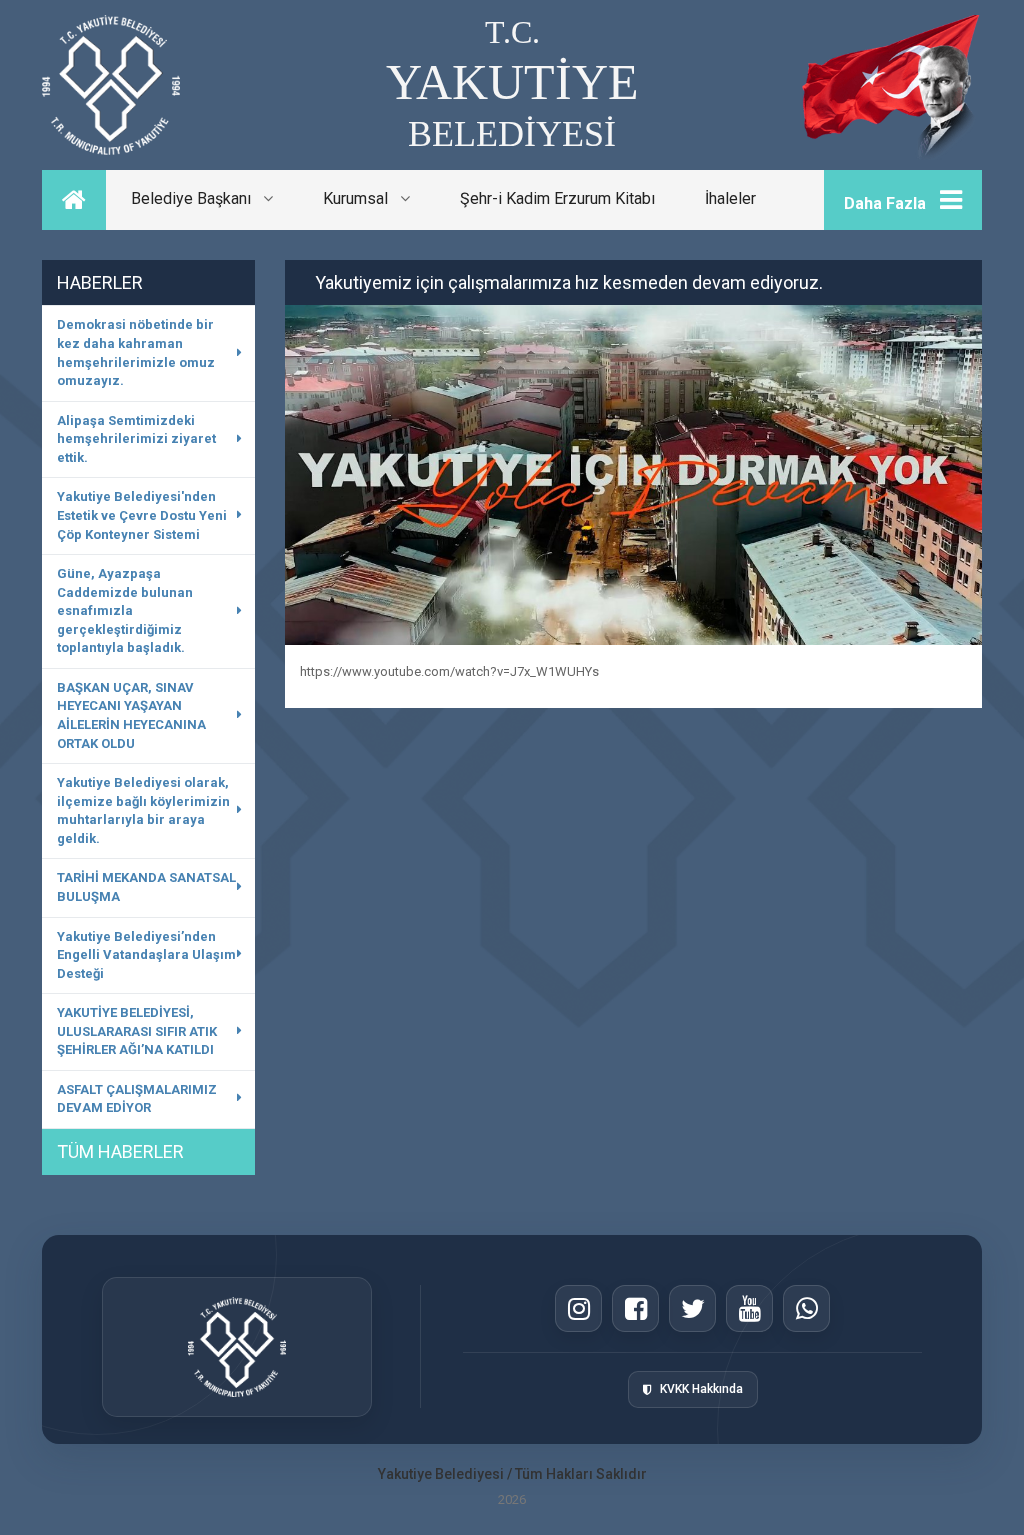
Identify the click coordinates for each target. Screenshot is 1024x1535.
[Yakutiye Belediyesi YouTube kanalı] (749, 1308)
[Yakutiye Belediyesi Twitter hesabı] (692, 1308)
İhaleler (730, 198)
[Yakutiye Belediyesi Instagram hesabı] (578, 1308)
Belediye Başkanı (197, 198)
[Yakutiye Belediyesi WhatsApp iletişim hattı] (806, 1308)
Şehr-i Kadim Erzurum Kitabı (557, 198)
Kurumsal (361, 198)
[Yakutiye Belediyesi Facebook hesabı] (635, 1308)
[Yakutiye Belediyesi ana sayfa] (237, 1347)
